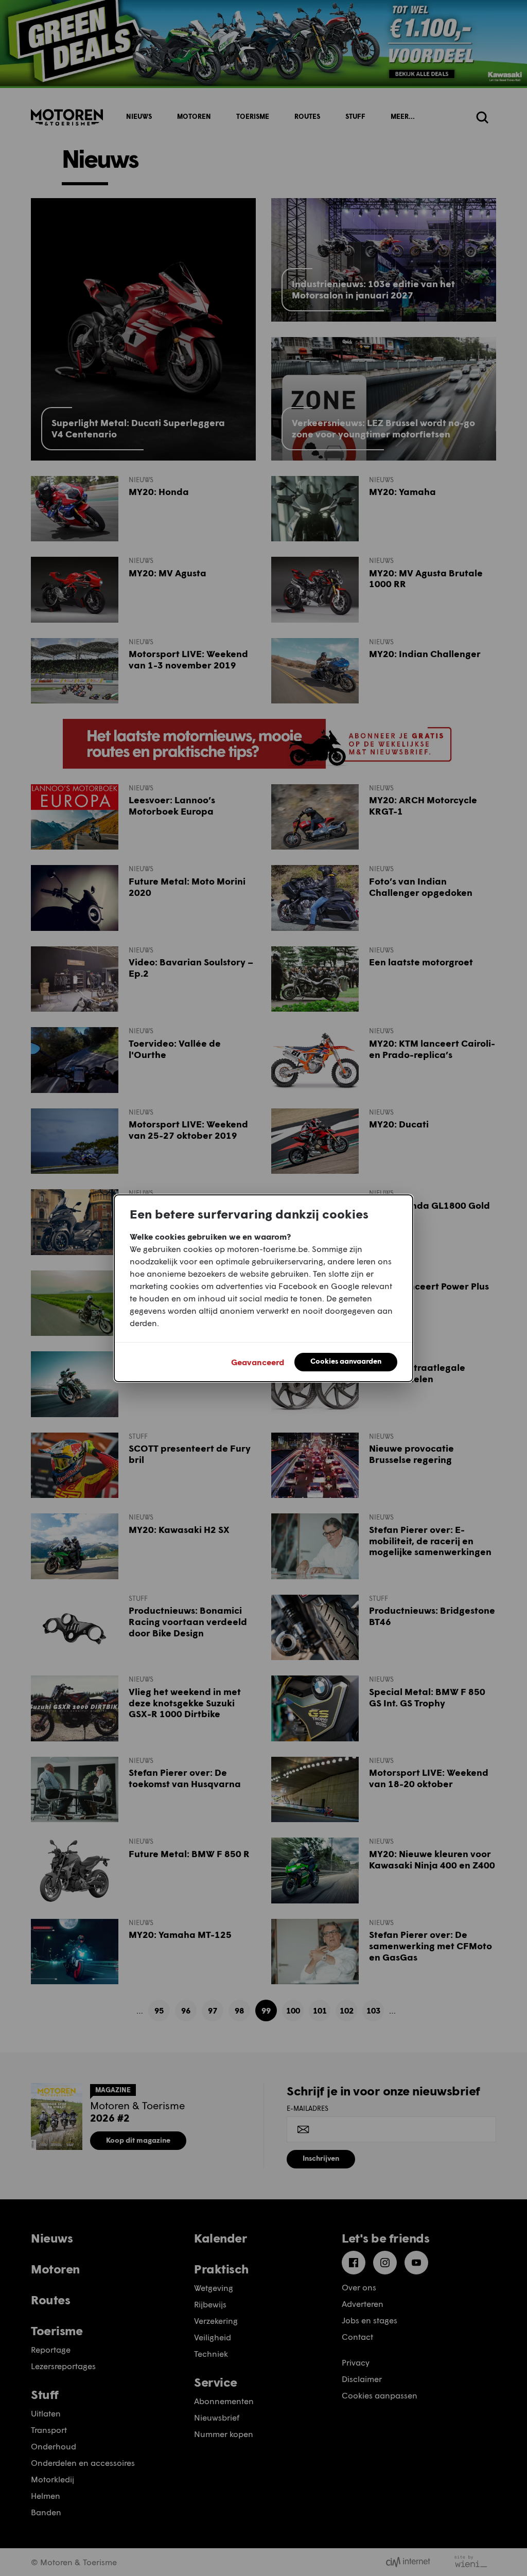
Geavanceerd (258, 1362)
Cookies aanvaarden (346, 1361)
